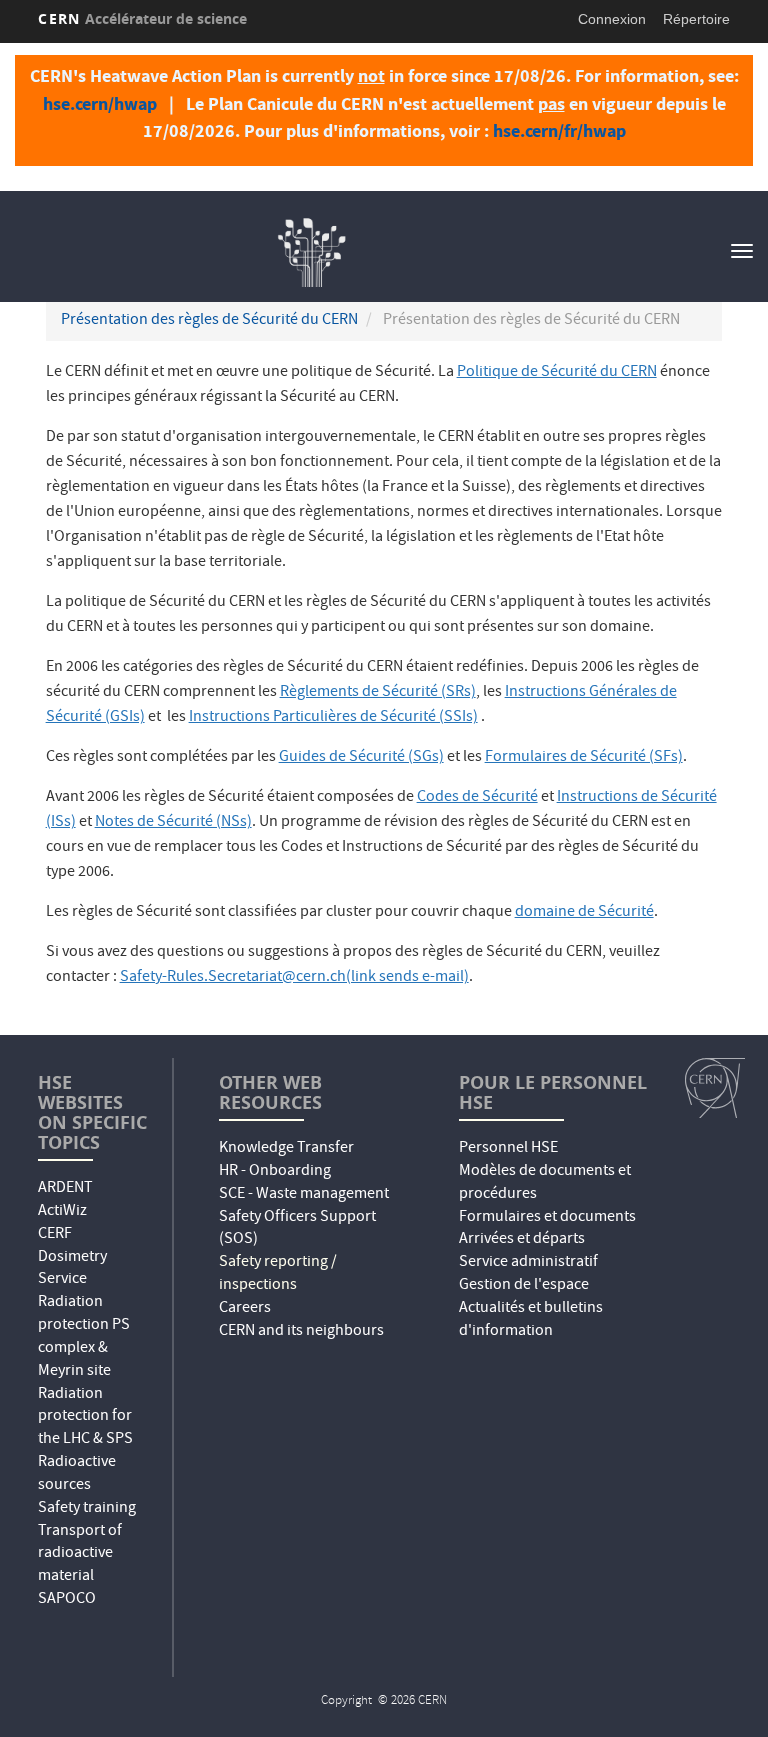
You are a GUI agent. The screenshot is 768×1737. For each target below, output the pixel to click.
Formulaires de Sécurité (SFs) (584, 758)
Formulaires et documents (547, 1218)
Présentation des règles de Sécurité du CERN (209, 321)
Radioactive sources (77, 1474)
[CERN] (715, 1088)
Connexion (612, 19)
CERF (55, 1235)
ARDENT (65, 1189)
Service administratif (528, 1263)
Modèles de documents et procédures (545, 1183)
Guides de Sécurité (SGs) (361, 758)
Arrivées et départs (522, 1240)
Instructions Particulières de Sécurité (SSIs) (333, 718)
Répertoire (696, 19)
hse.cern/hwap (100, 104)
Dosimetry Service (72, 1269)
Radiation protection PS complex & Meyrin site (84, 1337)
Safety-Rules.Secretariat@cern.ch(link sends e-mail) (294, 978)
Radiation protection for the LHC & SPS (85, 1418)
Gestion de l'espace (524, 1286)
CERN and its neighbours (301, 1332)
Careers (245, 1309)
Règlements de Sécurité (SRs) (378, 693)
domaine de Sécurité (584, 913)
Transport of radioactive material (80, 1555)
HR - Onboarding (275, 1172)
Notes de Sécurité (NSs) (173, 823)
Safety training (87, 1509)
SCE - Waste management (304, 1195)
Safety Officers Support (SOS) (297, 1229)
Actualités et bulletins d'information (531, 1320)
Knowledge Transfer (286, 1149)
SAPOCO (67, 1600)
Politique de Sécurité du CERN (557, 373)
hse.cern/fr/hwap (559, 131)
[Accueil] (309, 249)
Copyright (348, 1701)
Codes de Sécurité (477, 798)
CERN (142, 18)
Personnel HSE (508, 1149)
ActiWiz (62, 1212)
